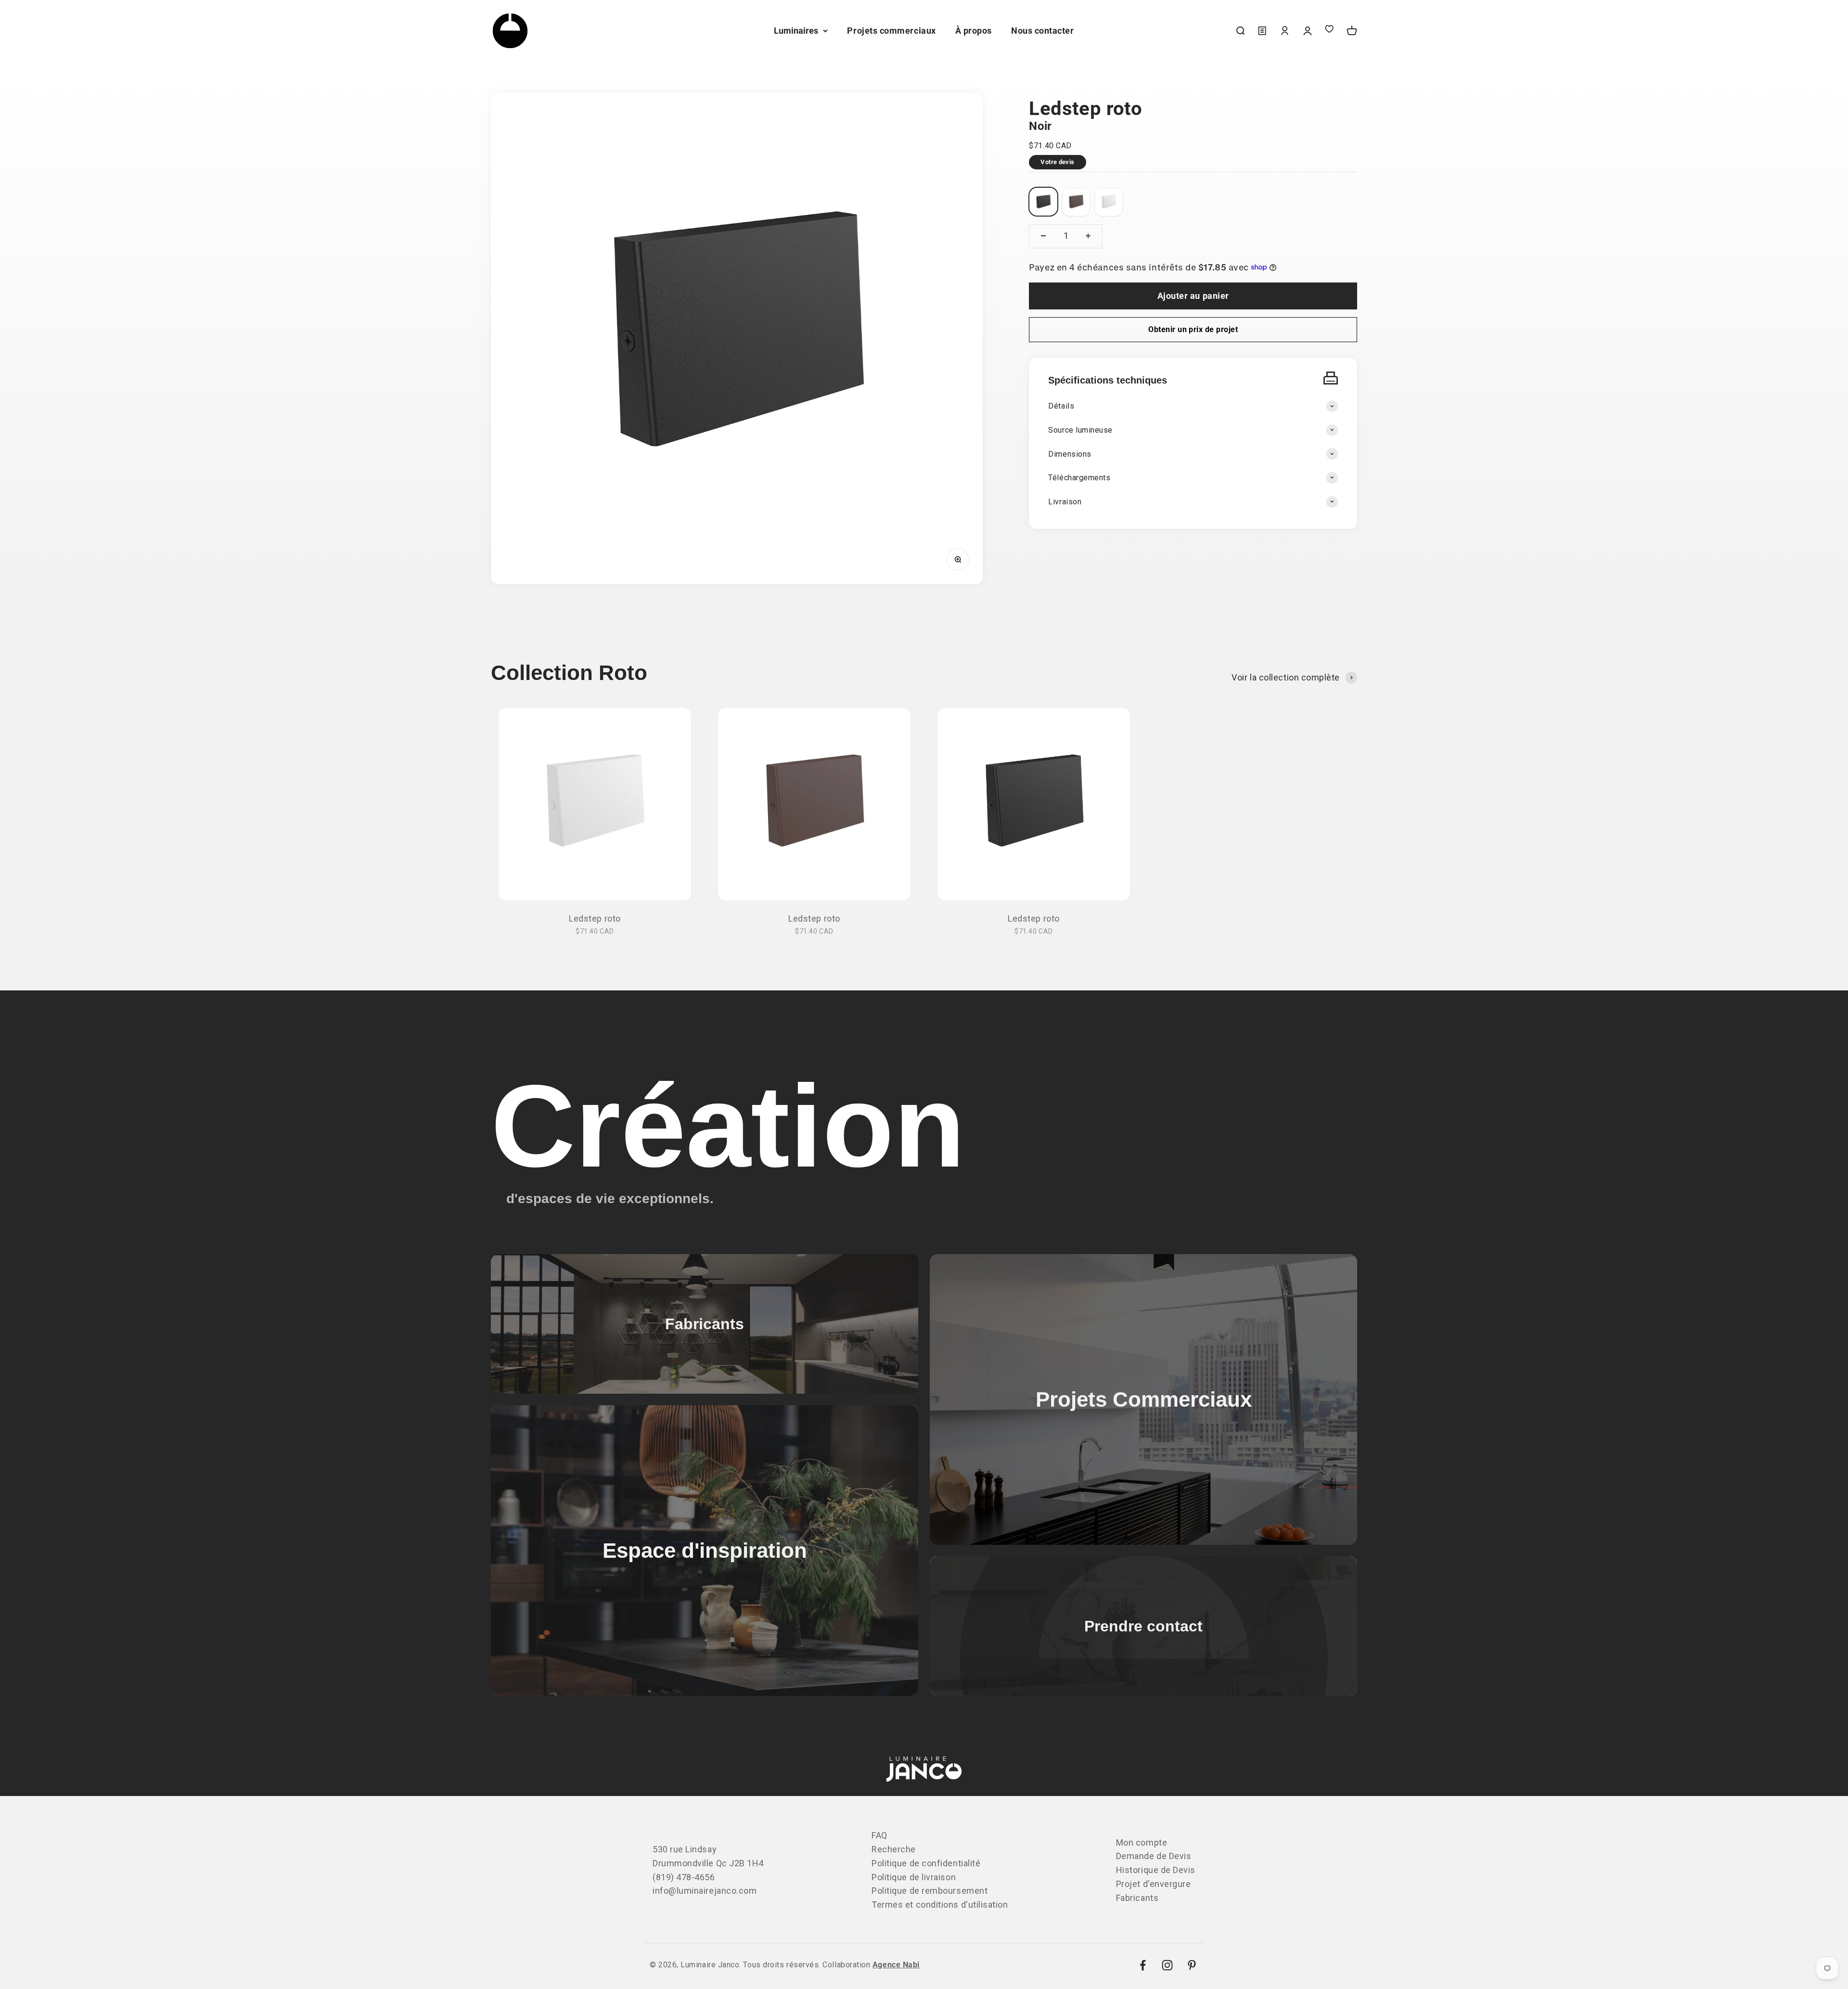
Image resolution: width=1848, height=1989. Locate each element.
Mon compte (1142, 1842)
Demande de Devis (1154, 1856)
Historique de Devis (1156, 1870)
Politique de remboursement (930, 1891)
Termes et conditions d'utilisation (940, 1905)
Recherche (894, 1849)
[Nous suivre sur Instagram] (1167, 1965)
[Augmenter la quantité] (1088, 236)
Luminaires (796, 31)
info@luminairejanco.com (705, 1891)
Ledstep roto (595, 918)
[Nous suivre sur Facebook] (1143, 1965)
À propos (974, 31)
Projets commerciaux (891, 31)
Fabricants (1137, 1898)
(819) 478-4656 (684, 1877)
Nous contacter (1043, 31)
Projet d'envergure (1154, 1884)
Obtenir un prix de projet (1193, 329)
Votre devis (1057, 161)
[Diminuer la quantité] (1043, 236)
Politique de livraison (914, 1877)
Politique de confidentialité (926, 1863)
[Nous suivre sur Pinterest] (1192, 1965)
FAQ (879, 1835)
